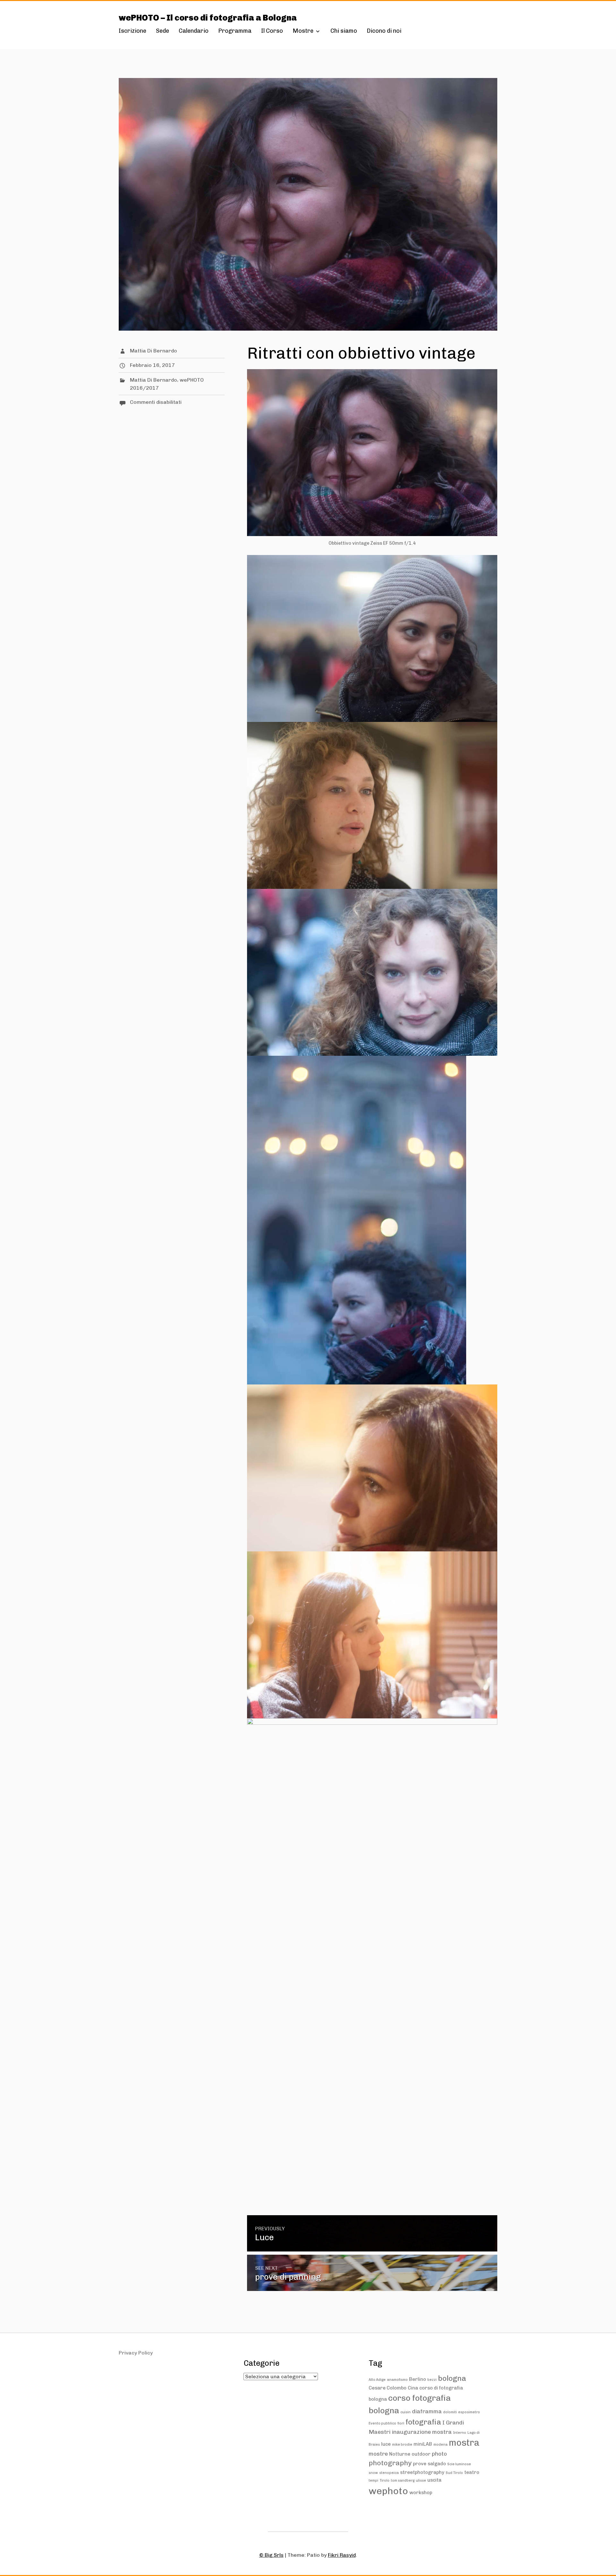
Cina (413, 2388)
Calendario (194, 31)
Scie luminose (459, 2464)
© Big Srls (271, 2555)
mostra (464, 2443)
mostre (378, 2454)
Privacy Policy (136, 2353)
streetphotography (422, 2472)
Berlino (418, 2379)
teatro (472, 2472)
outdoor (421, 2454)
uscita (434, 2480)
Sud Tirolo (454, 2473)
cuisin (406, 2412)
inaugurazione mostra (422, 2432)
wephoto (388, 2491)
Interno (460, 2433)
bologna (452, 2378)
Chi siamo (344, 31)
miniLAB (423, 2444)
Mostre (303, 31)
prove (420, 2464)
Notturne (400, 2454)
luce (386, 2444)
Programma (235, 31)
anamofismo (397, 2380)
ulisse (421, 2481)
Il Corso (272, 31)
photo (439, 2454)
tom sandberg (403, 2481)
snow (373, 2473)
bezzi (432, 2380)
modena (441, 2445)
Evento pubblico (382, 2423)
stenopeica (389, 2473)
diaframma (427, 2411)
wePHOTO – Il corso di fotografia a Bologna (208, 18)
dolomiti (450, 2412)
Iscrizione (133, 31)
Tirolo (385, 2481)
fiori (401, 2423)
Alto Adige (377, 2380)
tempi (373, 2481)
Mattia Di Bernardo (154, 351)
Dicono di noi (384, 31)
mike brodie (402, 2445)
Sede (163, 31)
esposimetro (469, 2412)
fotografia (423, 2422)
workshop (421, 2493)
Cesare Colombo (388, 2388)
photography (390, 2463)
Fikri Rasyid (342, 2555)
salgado (437, 2464)
